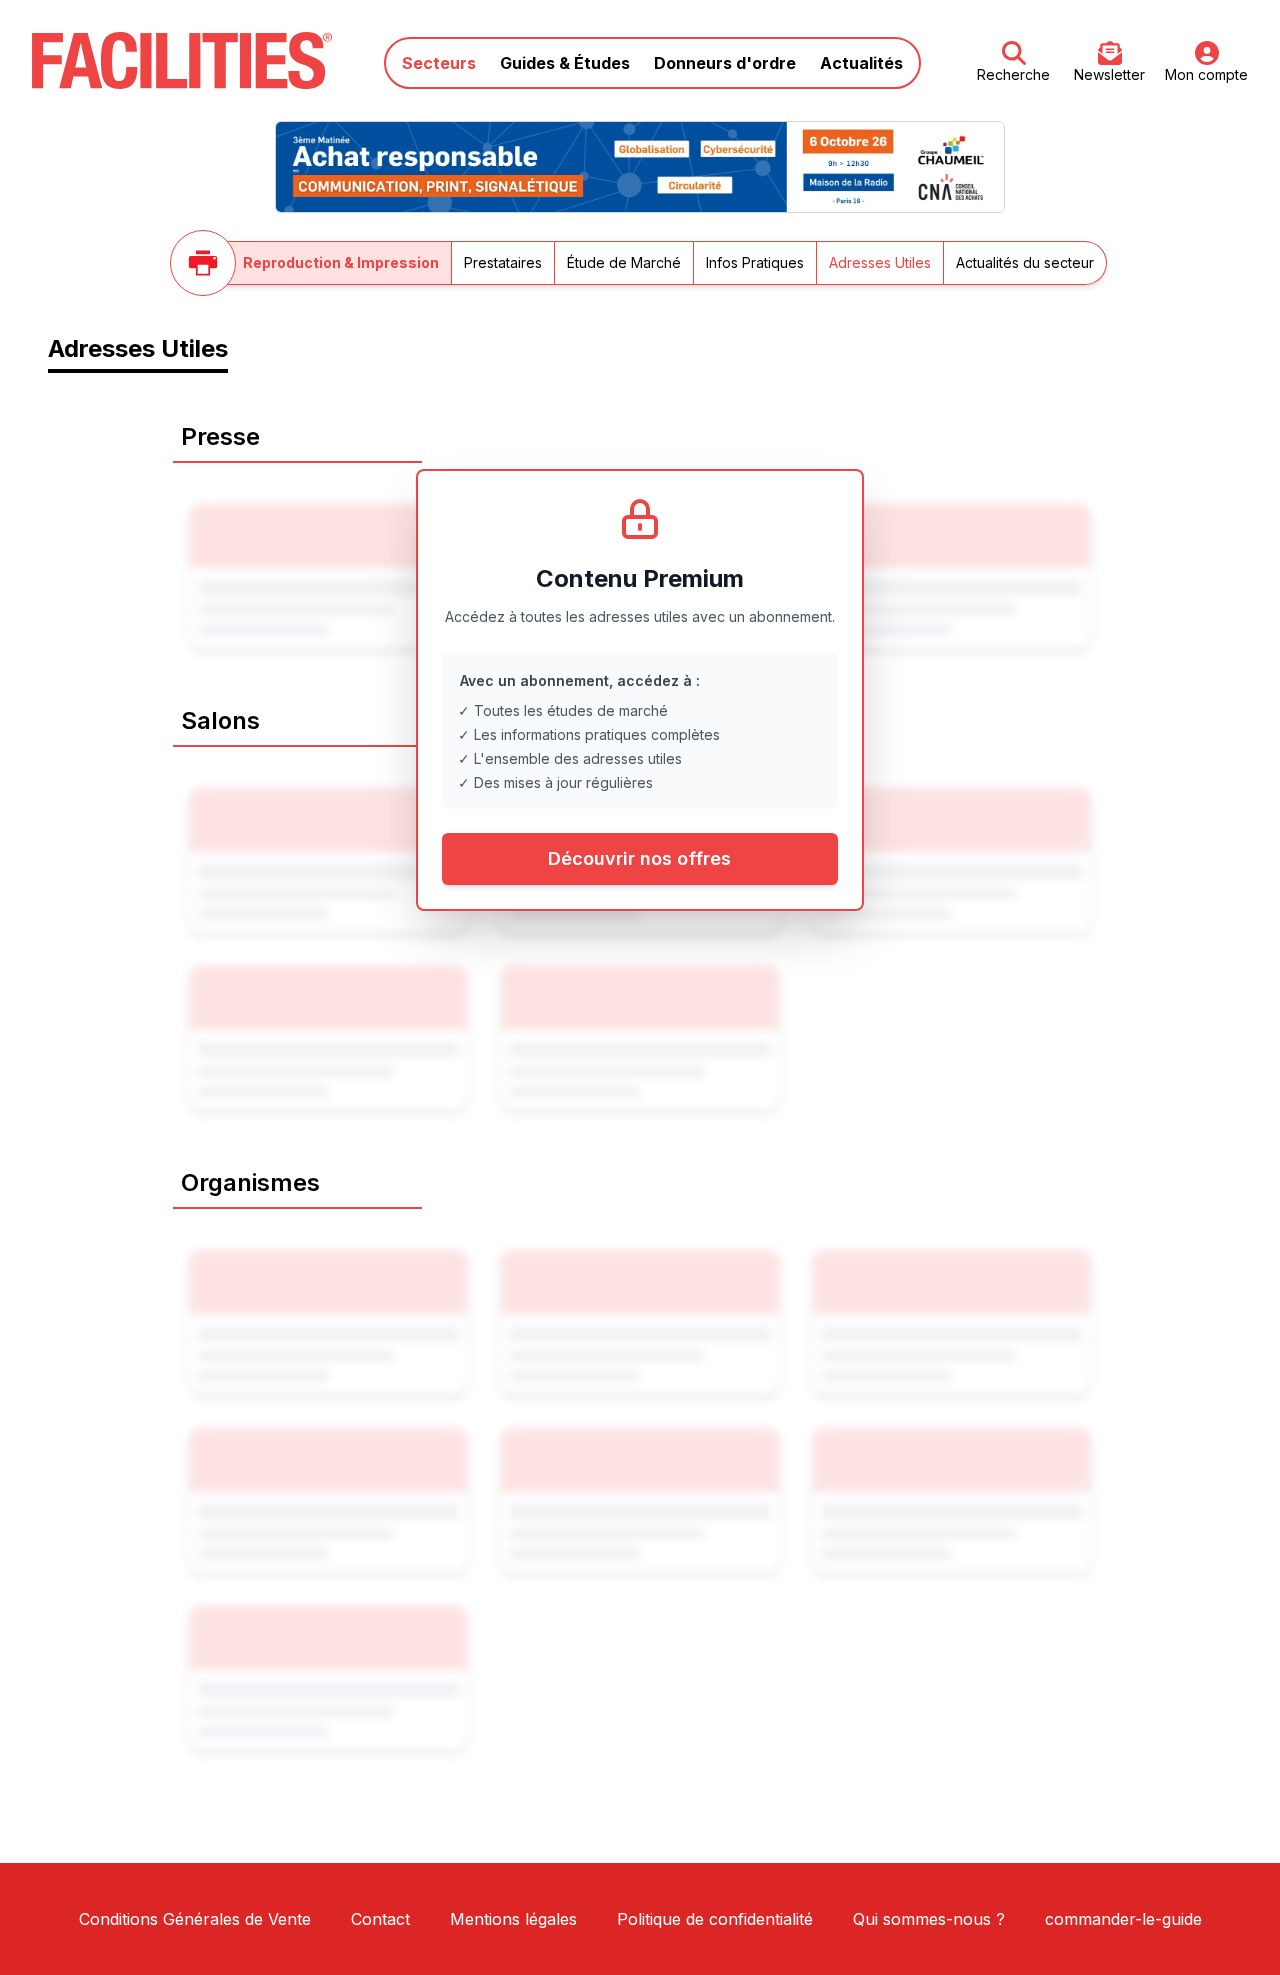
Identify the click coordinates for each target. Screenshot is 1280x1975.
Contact (380, 1919)
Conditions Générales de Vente (195, 1919)
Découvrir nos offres (639, 858)
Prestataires (503, 262)
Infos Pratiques (755, 262)
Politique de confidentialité (715, 1919)
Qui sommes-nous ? (929, 1919)
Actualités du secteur (1025, 262)
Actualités (861, 63)
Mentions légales (513, 1919)
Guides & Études (565, 63)
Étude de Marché (624, 262)
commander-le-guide (1123, 1919)
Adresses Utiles (880, 262)
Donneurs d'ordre (725, 63)
